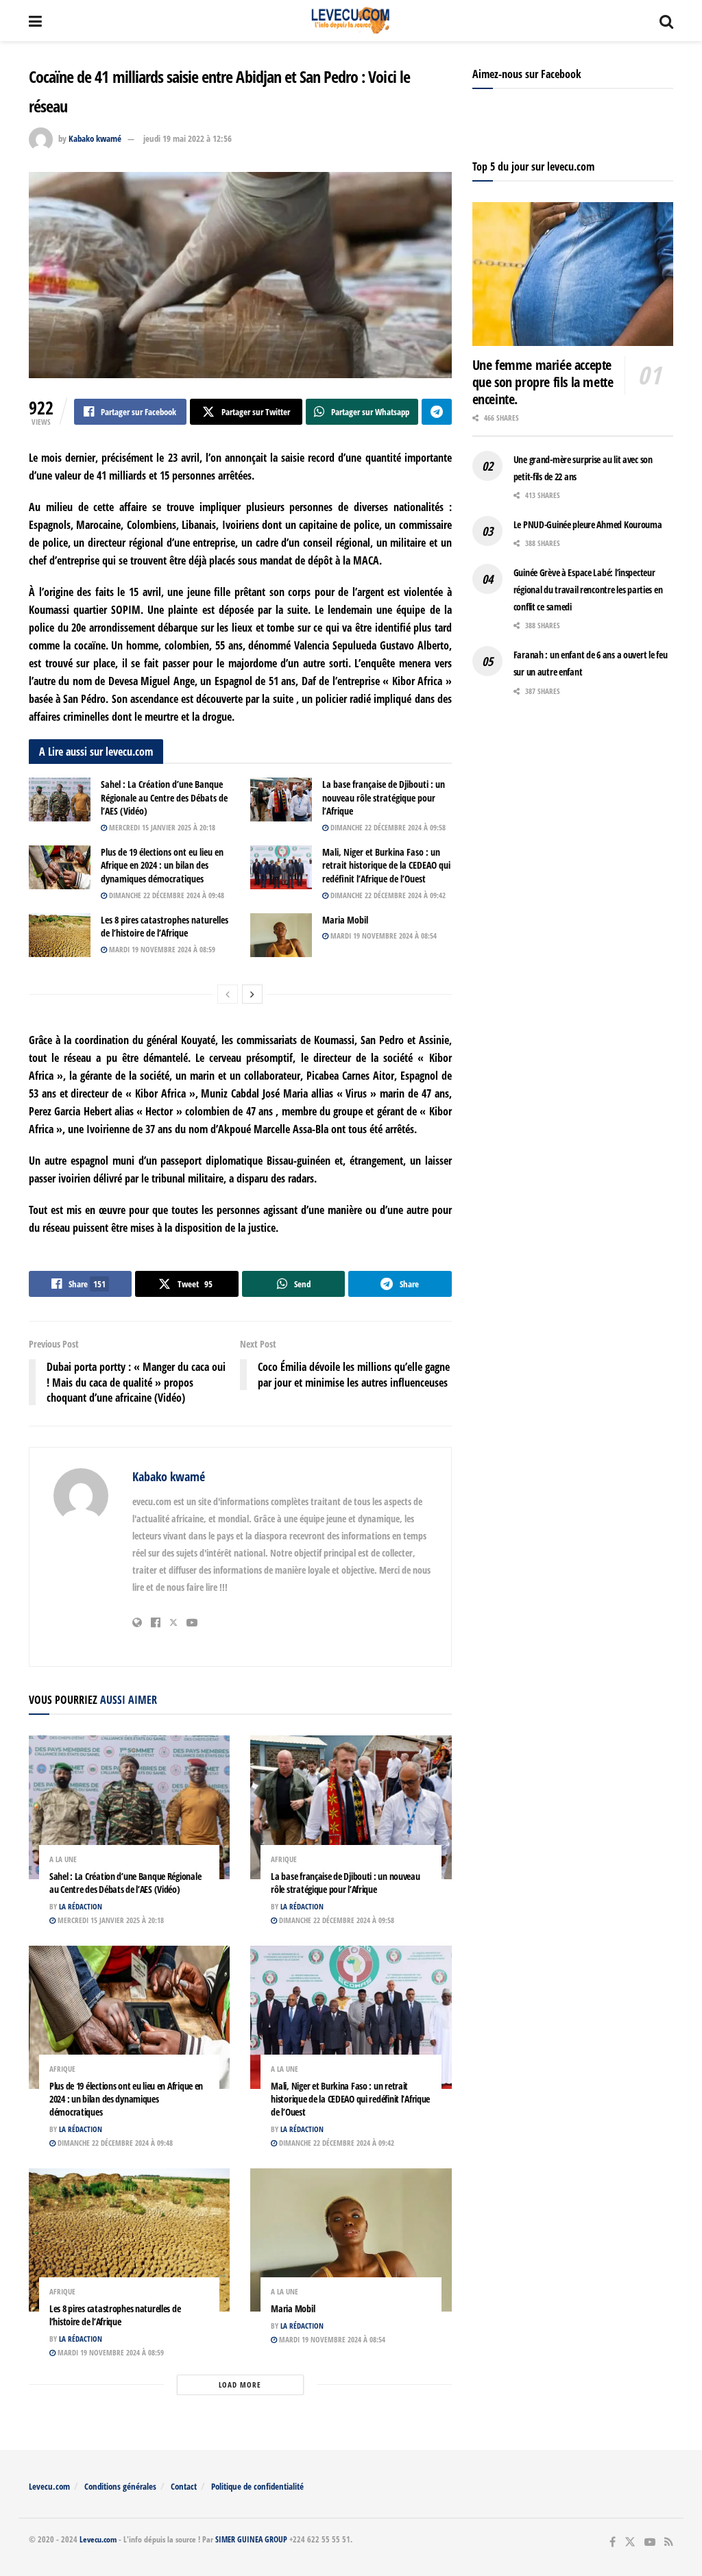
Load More (240, 2385)
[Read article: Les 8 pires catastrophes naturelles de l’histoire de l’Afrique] (60, 935)
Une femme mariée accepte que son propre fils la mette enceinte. (543, 382)
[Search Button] (666, 21)
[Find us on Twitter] (630, 2542)
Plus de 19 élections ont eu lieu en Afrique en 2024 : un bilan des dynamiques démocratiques (162, 865)
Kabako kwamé (95, 138)
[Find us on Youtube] (650, 2542)
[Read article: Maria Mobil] (281, 935)
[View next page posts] (252, 994)
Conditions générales (120, 2486)
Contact (184, 2486)
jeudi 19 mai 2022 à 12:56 (187, 138)
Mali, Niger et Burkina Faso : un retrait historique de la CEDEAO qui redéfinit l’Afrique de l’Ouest (386, 865)
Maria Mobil (345, 920)
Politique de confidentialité (257, 2486)
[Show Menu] (35, 21)
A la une (63, 1859)
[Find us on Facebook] (613, 2542)
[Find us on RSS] (669, 2542)
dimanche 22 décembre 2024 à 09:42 (387, 895)
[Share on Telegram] (437, 412)
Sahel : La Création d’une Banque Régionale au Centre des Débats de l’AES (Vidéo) (164, 797)
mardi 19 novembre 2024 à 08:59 (161, 949)
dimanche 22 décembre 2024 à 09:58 (387, 827)
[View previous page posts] (228, 994)
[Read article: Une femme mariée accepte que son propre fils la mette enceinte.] (573, 274)
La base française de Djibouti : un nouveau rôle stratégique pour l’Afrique (384, 797)
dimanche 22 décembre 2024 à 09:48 (166, 895)
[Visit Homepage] (351, 21)
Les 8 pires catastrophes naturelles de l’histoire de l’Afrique (165, 927)
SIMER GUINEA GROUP (251, 2539)
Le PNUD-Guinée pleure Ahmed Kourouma (588, 524)
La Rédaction (81, 1906)
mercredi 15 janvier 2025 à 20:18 (161, 827)
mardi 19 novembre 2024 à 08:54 (383, 936)
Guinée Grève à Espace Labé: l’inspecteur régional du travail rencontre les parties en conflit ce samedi (588, 590)
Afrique (284, 1859)
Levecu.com (49, 2486)
